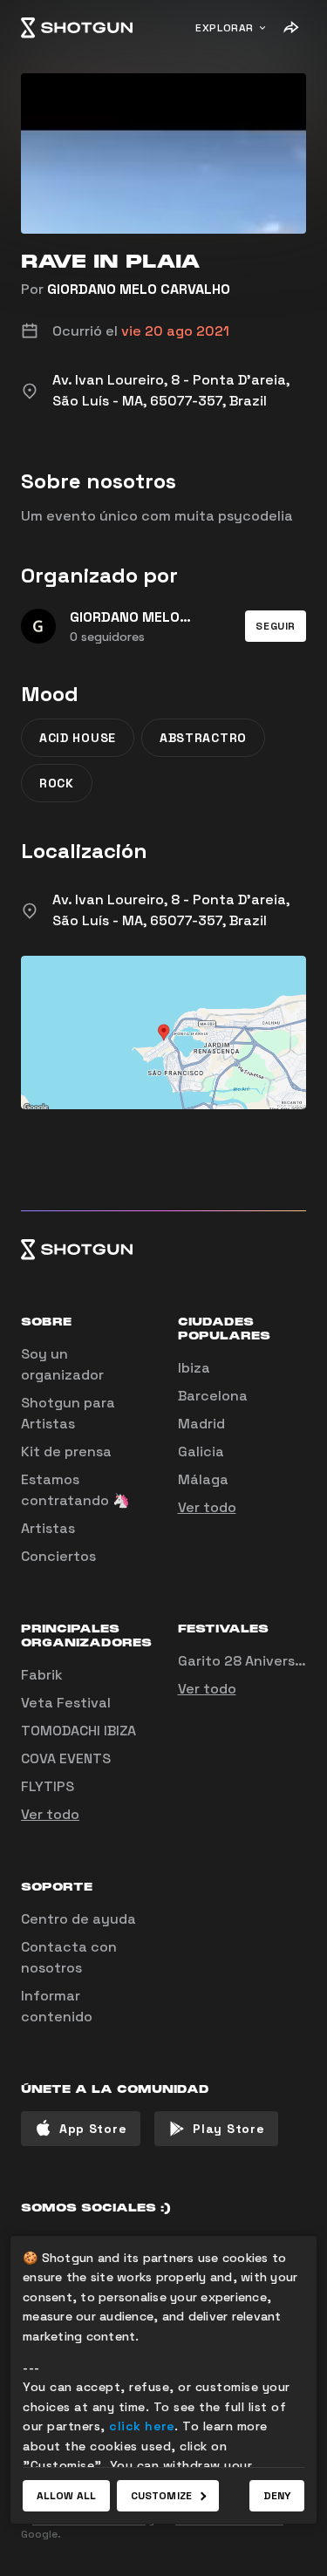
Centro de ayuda (78, 1919)
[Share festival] (290, 28)
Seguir (276, 626)
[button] (276, 626)
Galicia (201, 1452)
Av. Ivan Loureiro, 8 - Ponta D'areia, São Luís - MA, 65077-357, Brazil (171, 910)
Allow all (66, 2496)
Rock (57, 783)
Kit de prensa (66, 1452)
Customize (161, 2496)
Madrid (201, 1424)
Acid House (78, 738)
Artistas (48, 1528)
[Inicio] (77, 28)
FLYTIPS (48, 1786)
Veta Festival (66, 1703)
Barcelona (213, 1396)
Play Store (228, 2129)
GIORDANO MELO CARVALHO (139, 289)
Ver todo (207, 1507)
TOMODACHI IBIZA (78, 1731)
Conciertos (58, 1556)
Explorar (225, 28)
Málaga (203, 1479)
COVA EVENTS (66, 1758)
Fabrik (42, 1675)
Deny (277, 2496)
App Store (93, 2129)
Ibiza (194, 1368)
